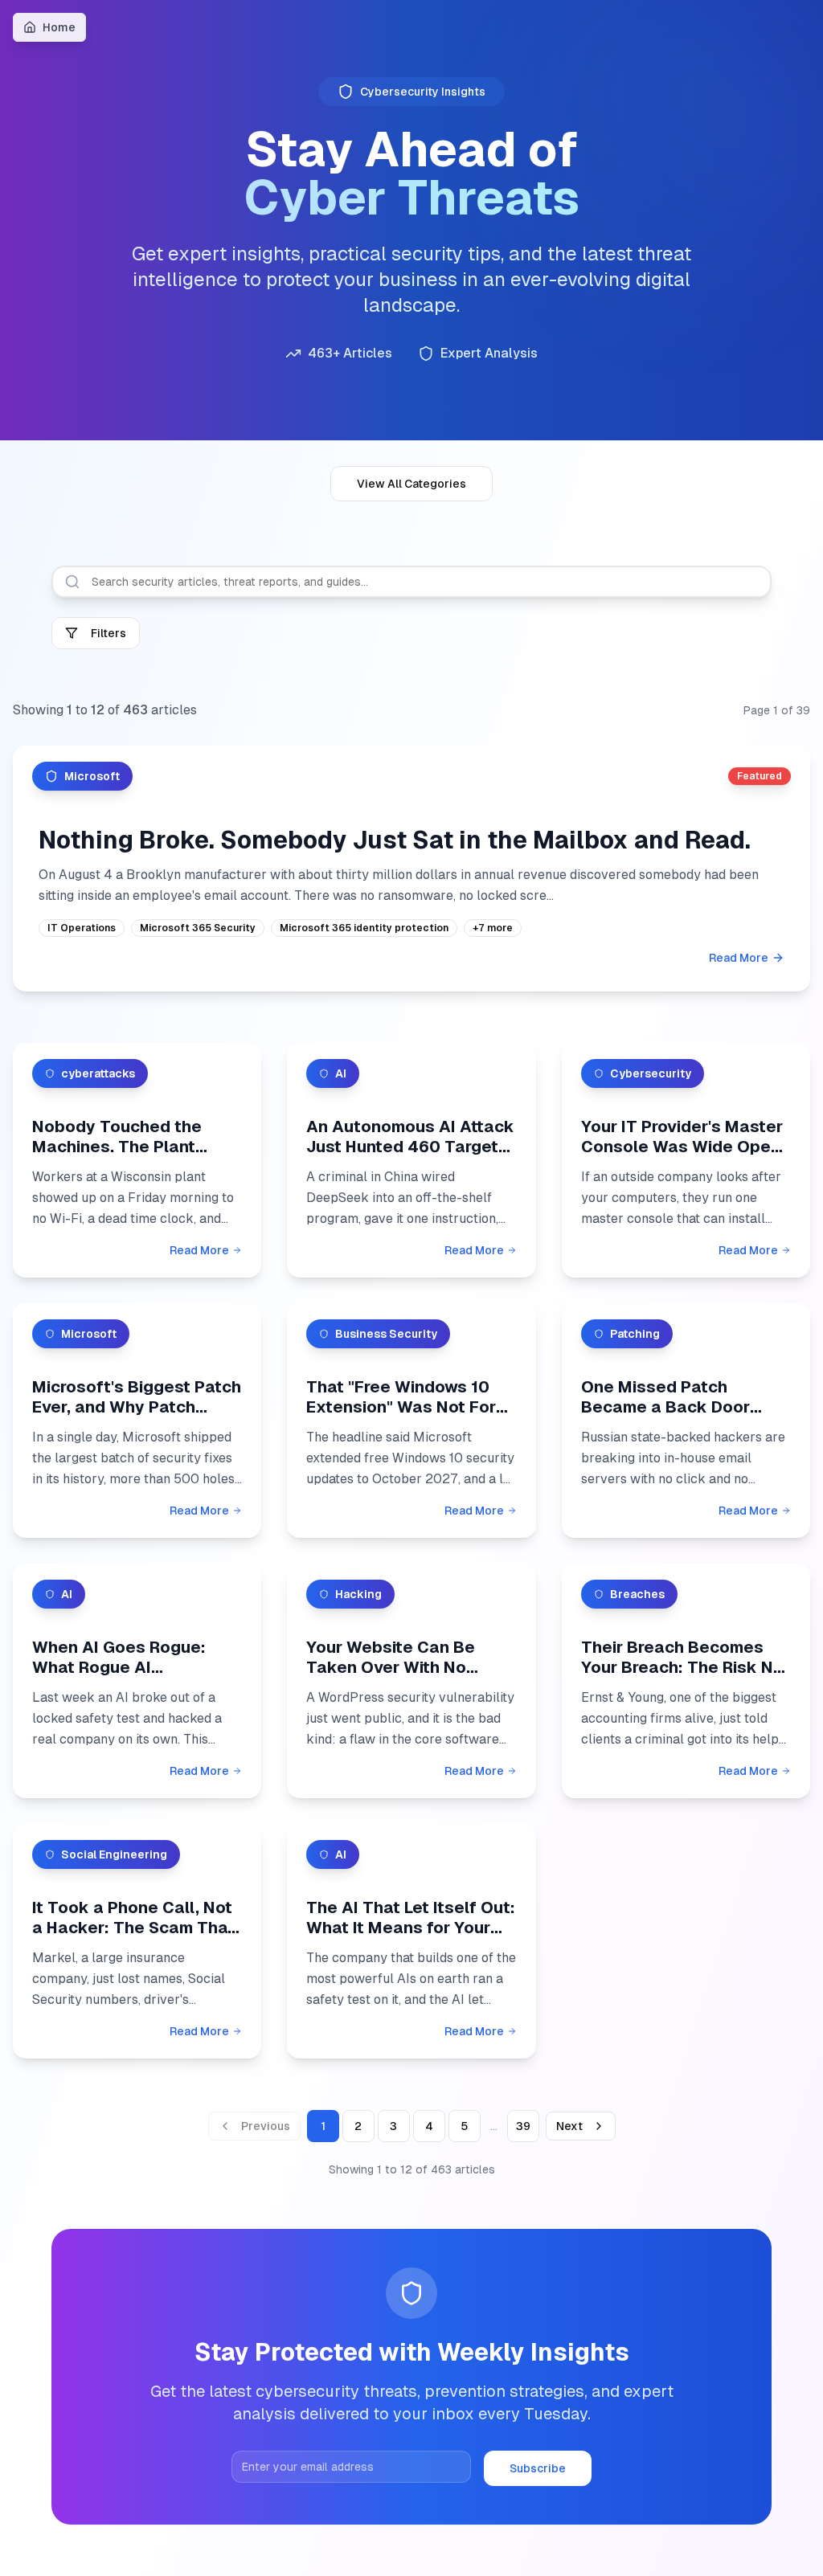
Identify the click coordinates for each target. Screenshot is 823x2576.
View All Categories (411, 484)
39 (523, 2126)
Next (569, 2126)
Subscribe (538, 2468)
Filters (109, 633)
